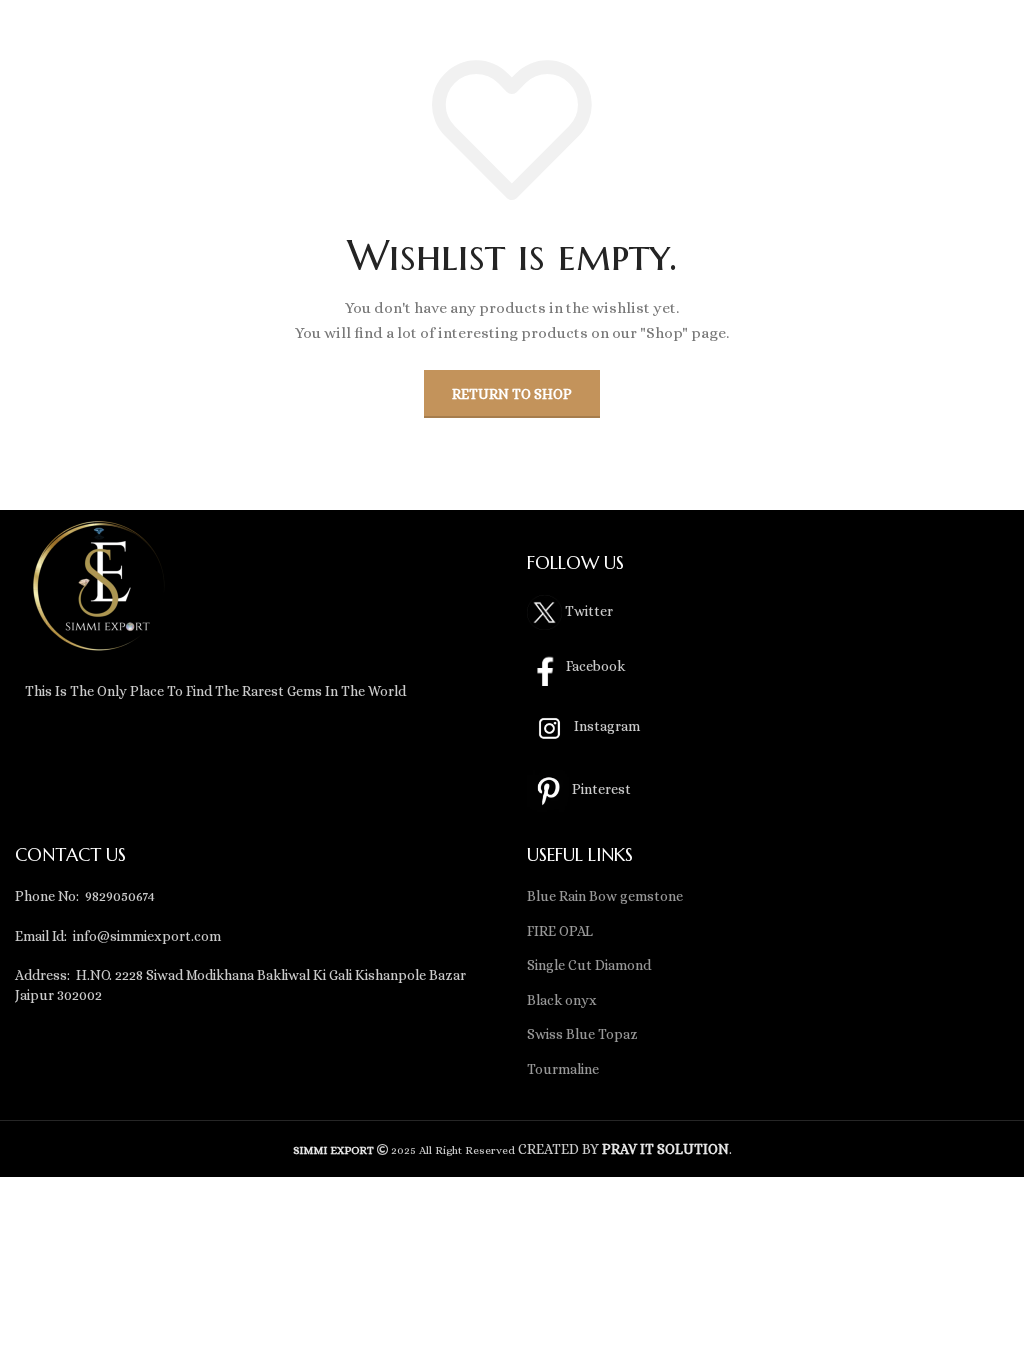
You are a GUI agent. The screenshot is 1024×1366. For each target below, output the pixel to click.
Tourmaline (563, 1069)
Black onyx (562, 1000)
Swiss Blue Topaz (582, 1034)
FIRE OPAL (560, 931)
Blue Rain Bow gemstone (605, 896)
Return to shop (512, 394)
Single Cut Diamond (589, 965)
